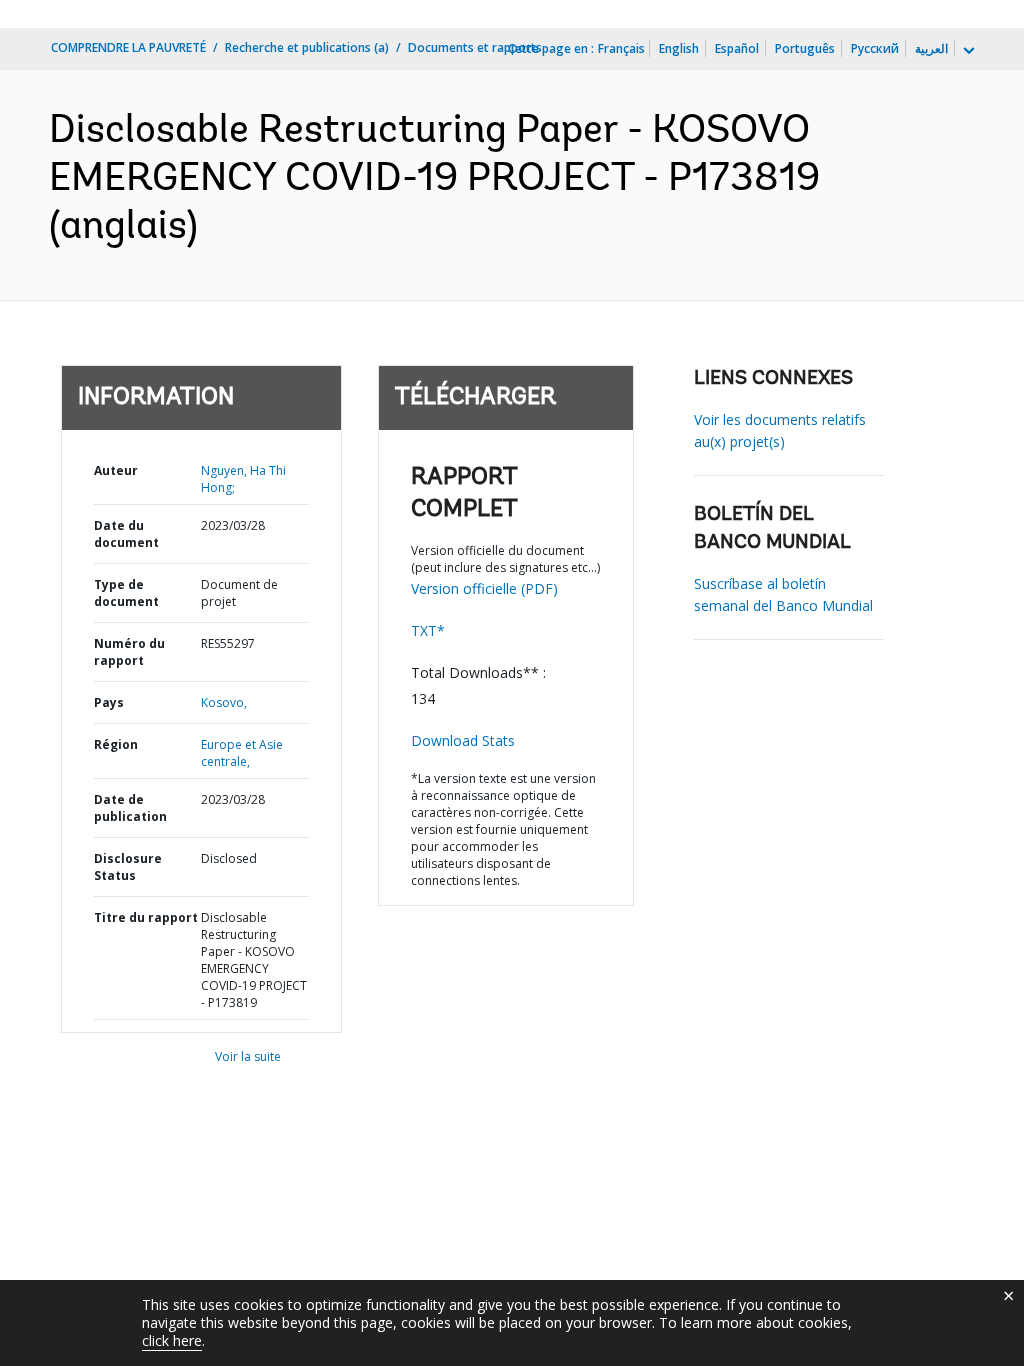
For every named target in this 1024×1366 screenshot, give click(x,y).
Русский (875, 48)
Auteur (116, 470)
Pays (109, 702)
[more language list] (967, 51)
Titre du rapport (146, 917)
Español (737, 48)
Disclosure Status (128, 867)
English (679, 48)
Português (805, 48)
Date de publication (130, 808)
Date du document (126, 534)
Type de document (126, 593)
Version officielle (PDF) (484, 588)
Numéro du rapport (129, 652)
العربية (931, 48)
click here (172, 1340)
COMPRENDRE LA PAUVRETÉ (128, 47)
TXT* (428, 630)
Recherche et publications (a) (307, 47)
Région (116, 744)
